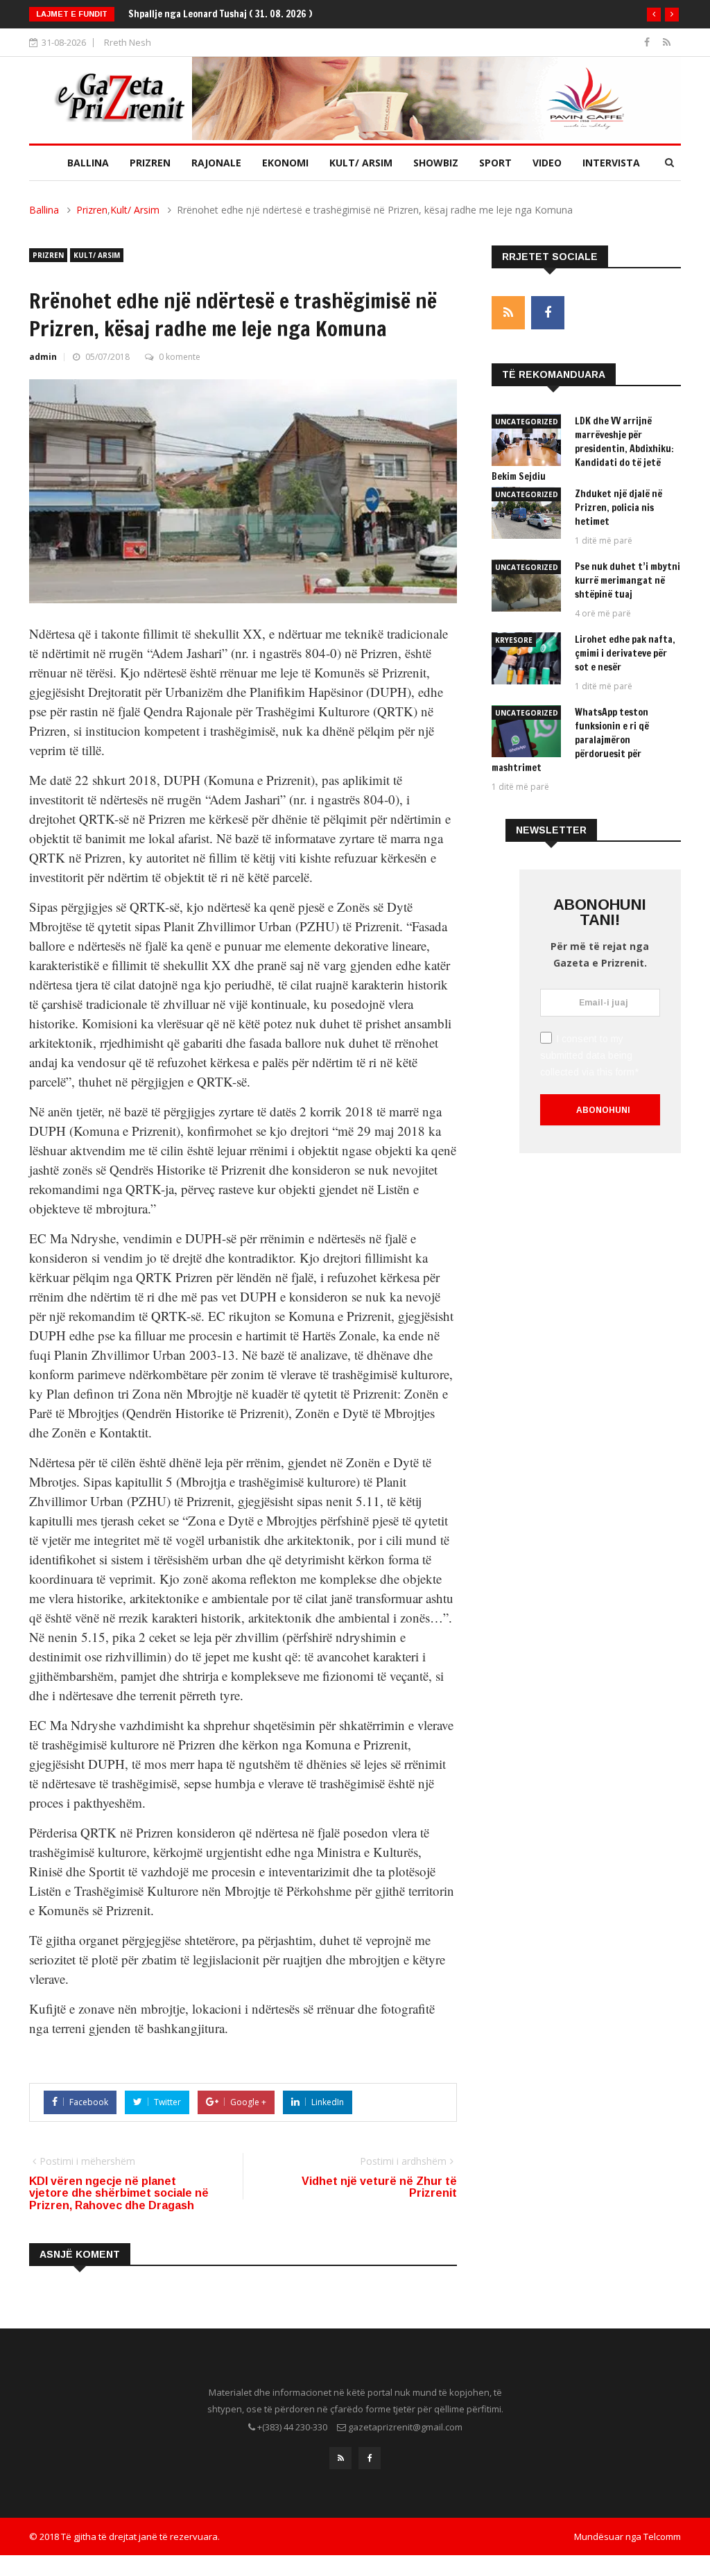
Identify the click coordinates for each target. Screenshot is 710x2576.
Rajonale (216, 163)
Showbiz (436, 163)
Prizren (150, 163)
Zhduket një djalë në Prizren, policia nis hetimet (618, 508)
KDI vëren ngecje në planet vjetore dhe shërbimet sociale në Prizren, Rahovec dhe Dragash (119, 2193)
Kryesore (514, 640)
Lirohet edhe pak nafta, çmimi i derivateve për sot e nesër (625, 653)
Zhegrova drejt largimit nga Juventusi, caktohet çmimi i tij (254, 14)
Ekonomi (285, 163)
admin (43, 357)
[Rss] (667, 42)
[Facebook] (648, 42)
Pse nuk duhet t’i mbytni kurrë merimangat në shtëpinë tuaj (627, 580)
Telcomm (662, 2536)
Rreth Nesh (128, 42)
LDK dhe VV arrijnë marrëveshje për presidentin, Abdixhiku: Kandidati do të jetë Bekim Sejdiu (583, 449)
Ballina (88, 163)
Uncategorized (527, 422)
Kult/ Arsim (361, 163)
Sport (495, 163)
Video (547, 163)
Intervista (611, 163)
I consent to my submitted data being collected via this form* (589, 1055)
